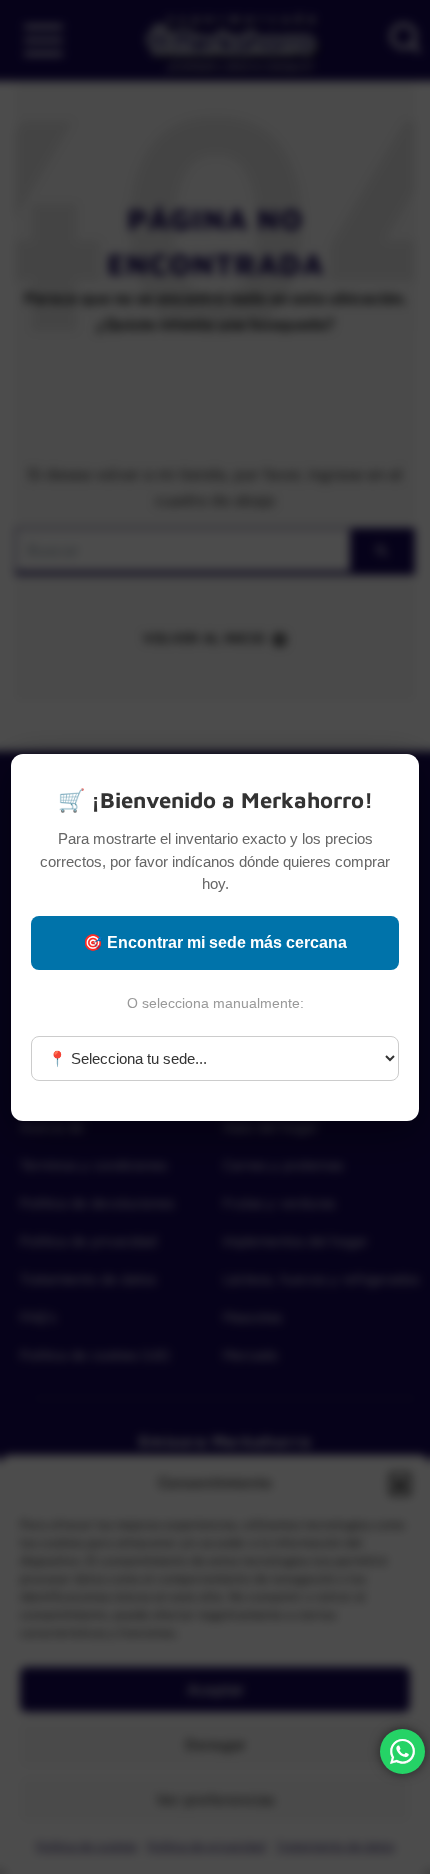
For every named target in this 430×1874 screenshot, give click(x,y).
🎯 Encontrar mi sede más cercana (215, 942)
